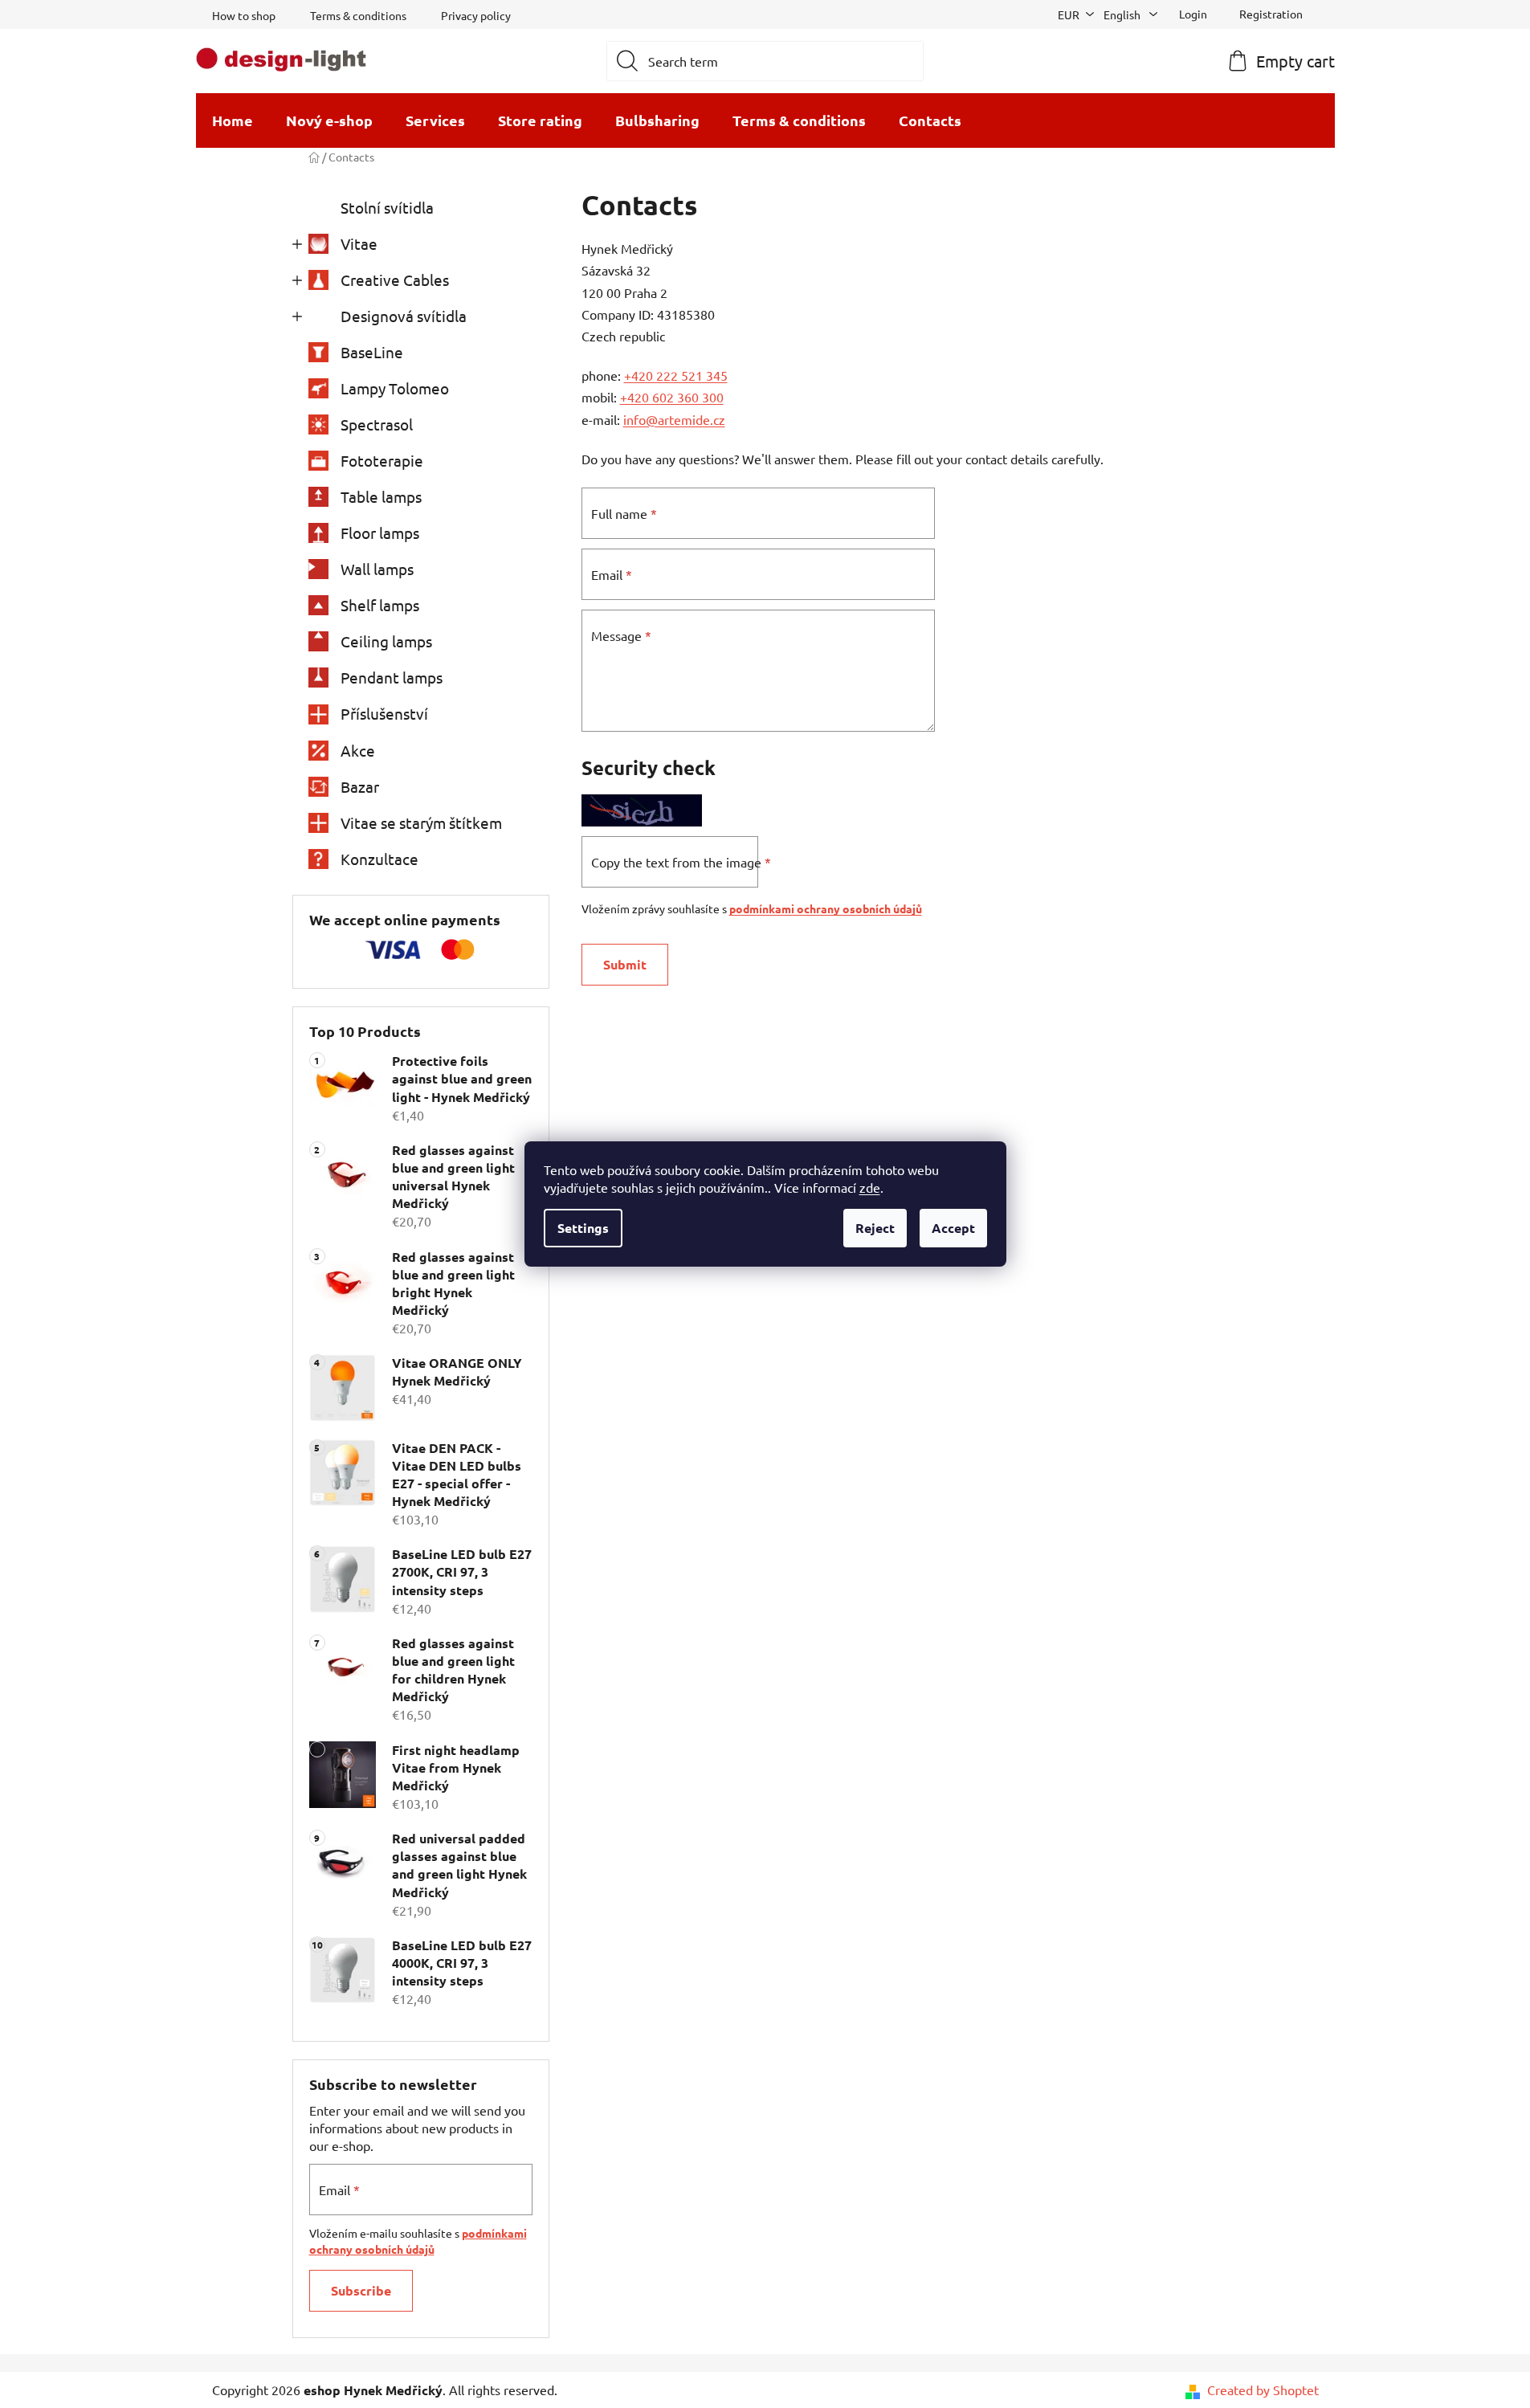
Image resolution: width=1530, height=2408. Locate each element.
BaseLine (372, 352)
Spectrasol (377, 424)
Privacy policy (476, 15)
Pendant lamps (392, 677)
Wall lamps (377, 569)
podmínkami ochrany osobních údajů (826, 908)
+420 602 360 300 (672, 397)
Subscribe (361, 2290)
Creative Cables (395, 280)
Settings (583, 1228)
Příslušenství (384, 713)
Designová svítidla (404, 316)
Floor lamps (380, 533)
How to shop (244, 15)
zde (870, 1187)
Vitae (359, 243)
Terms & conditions (358, 15)
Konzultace (379, 859)
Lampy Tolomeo (395, 388)
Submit (625, 964)
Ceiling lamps (386, 641)
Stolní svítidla (387, 207)
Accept (953, 1228)
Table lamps (381, 496)
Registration (1271, 14)
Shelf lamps (380, 605)
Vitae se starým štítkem (421, 822)
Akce (358, 750)
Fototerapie (382, 460)
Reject (875, 1228)
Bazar (360, 786)
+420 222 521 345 (676, 375)
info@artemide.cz (674, 419)
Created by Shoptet (1263, 2390)
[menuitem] (233, 120)
